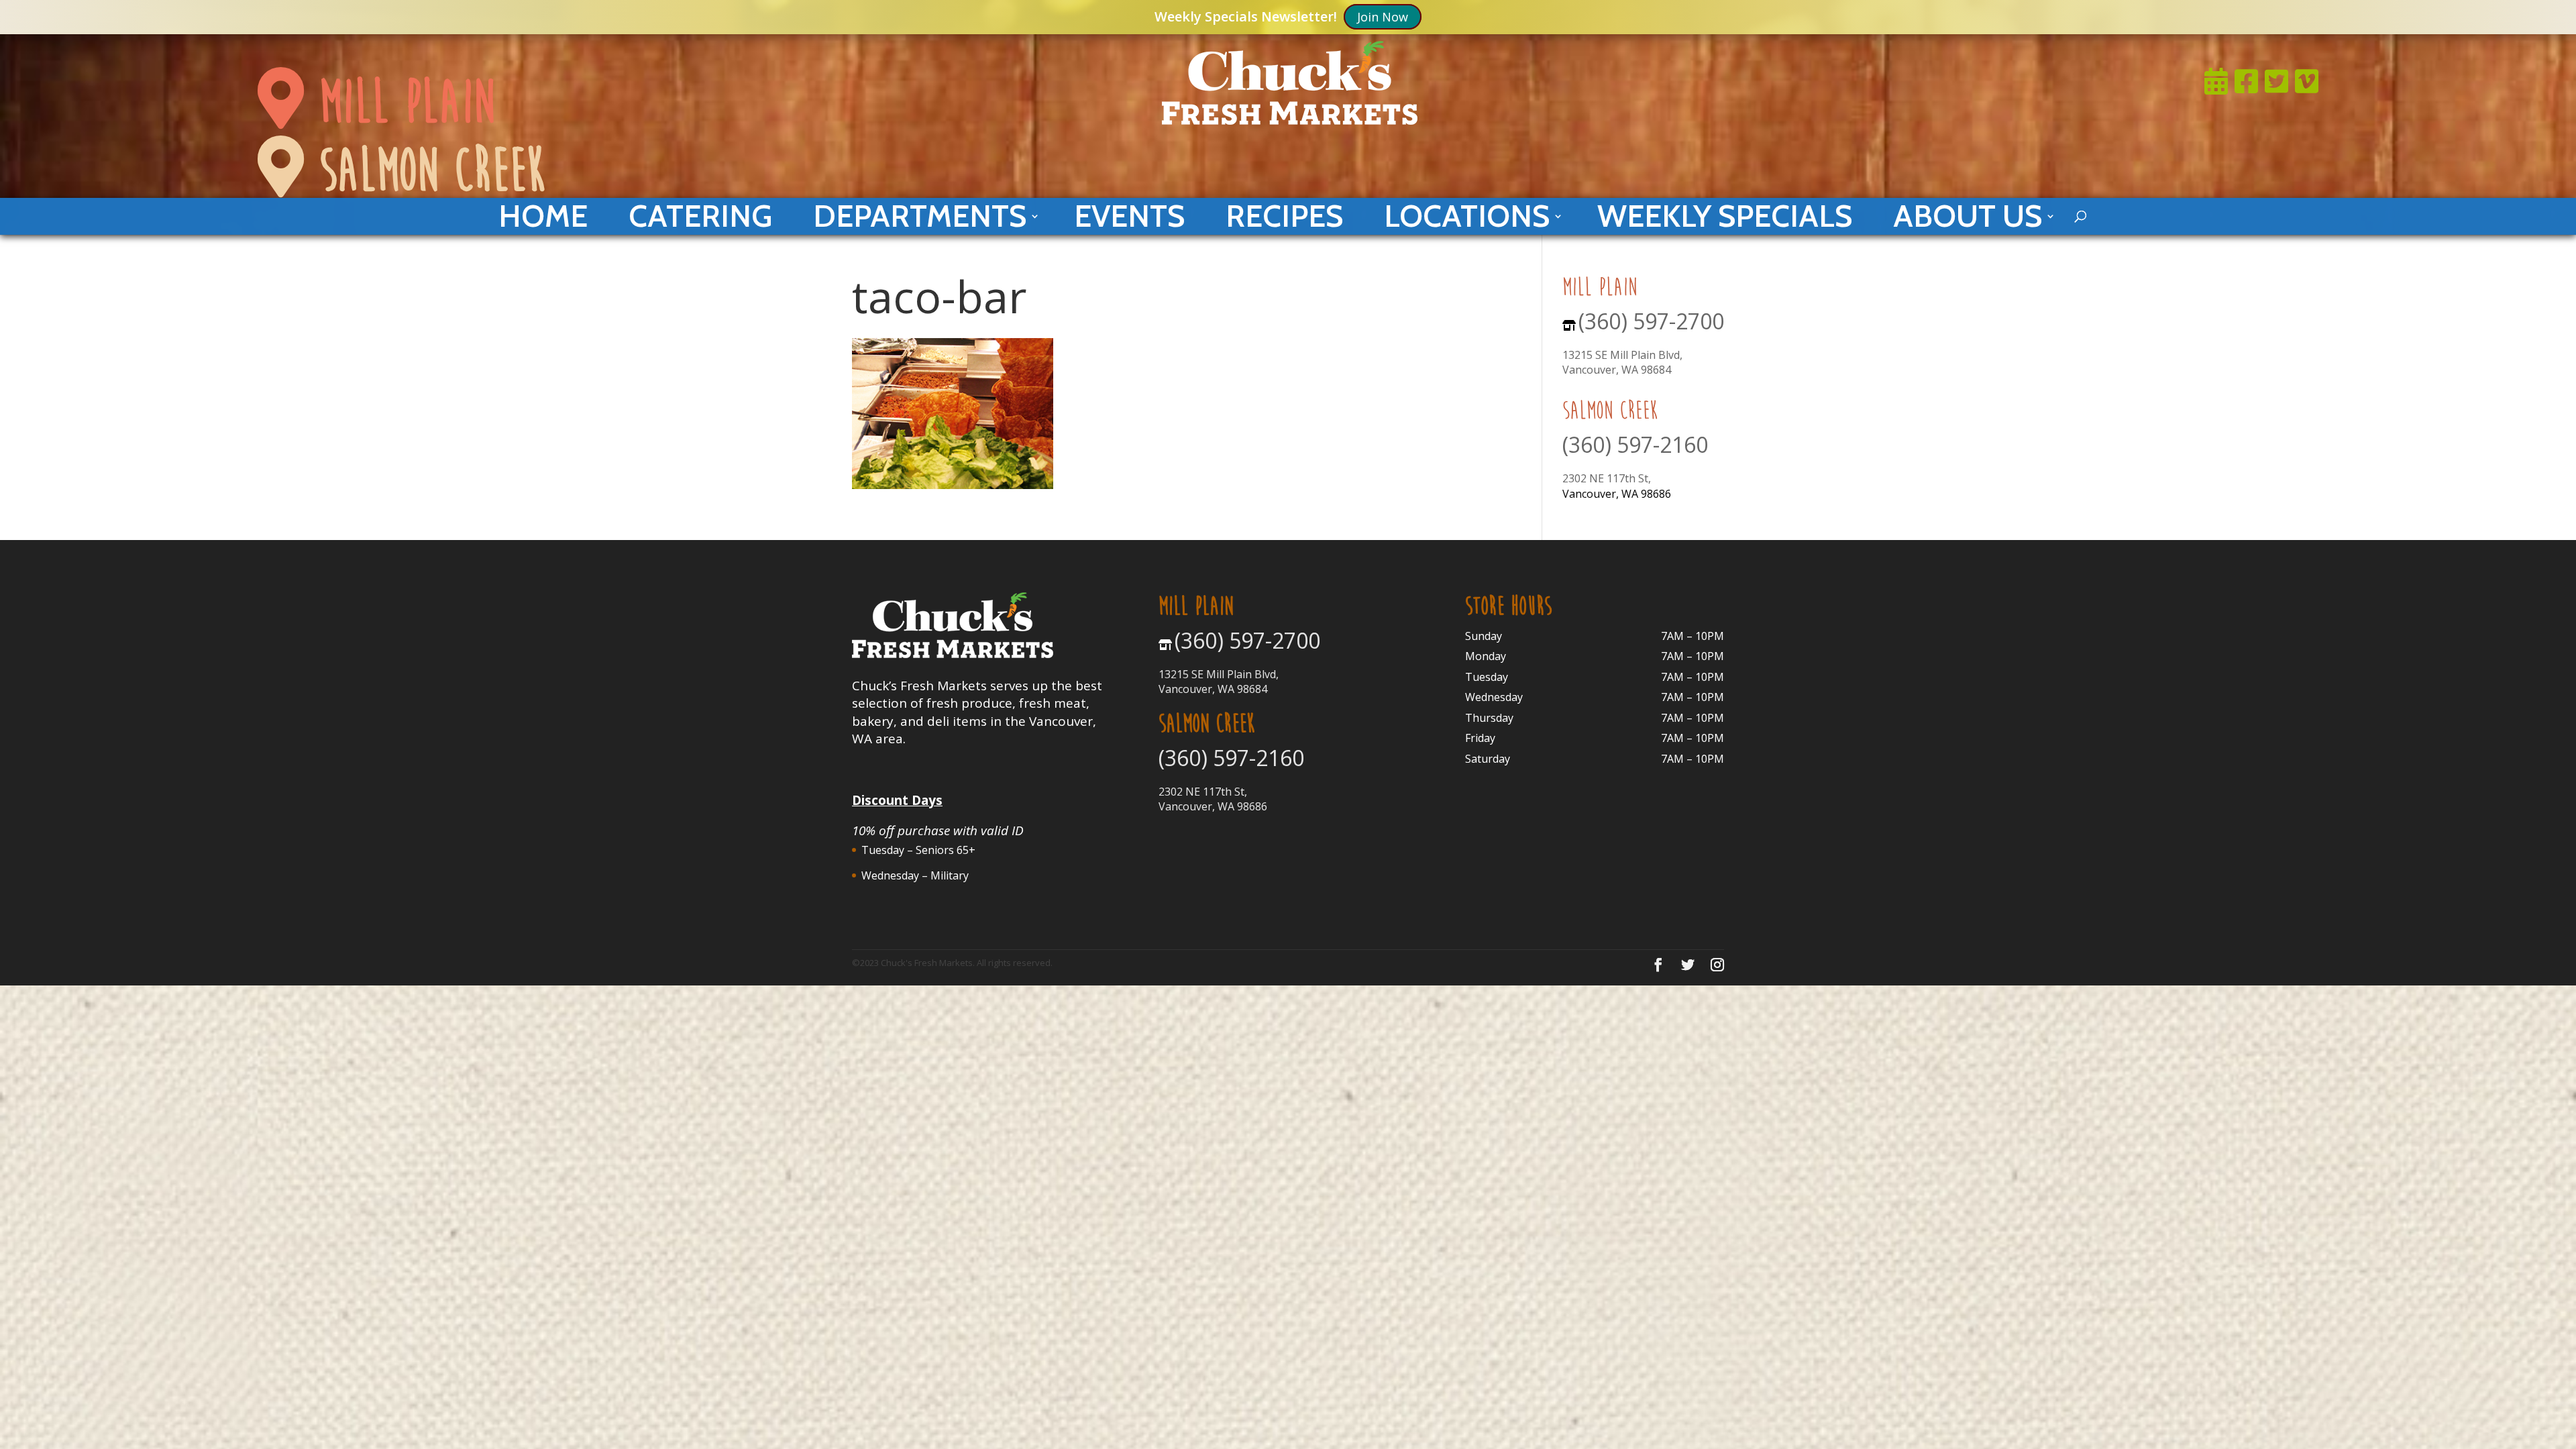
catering (700, 216)
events (1129, 216)
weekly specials (1725, 216)
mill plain (399, 102)
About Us (1968, 216)
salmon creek (424, 170)
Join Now (1383, 17)
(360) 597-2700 (1651, 321)
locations (1467, 216)
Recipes (1284, 216)
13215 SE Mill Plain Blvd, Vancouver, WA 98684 (1622, 362)
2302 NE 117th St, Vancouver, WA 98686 (1213, 799)
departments (920, 216)
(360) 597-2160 (1635, 444)
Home (543, 216)
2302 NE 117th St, (1607, 478)
